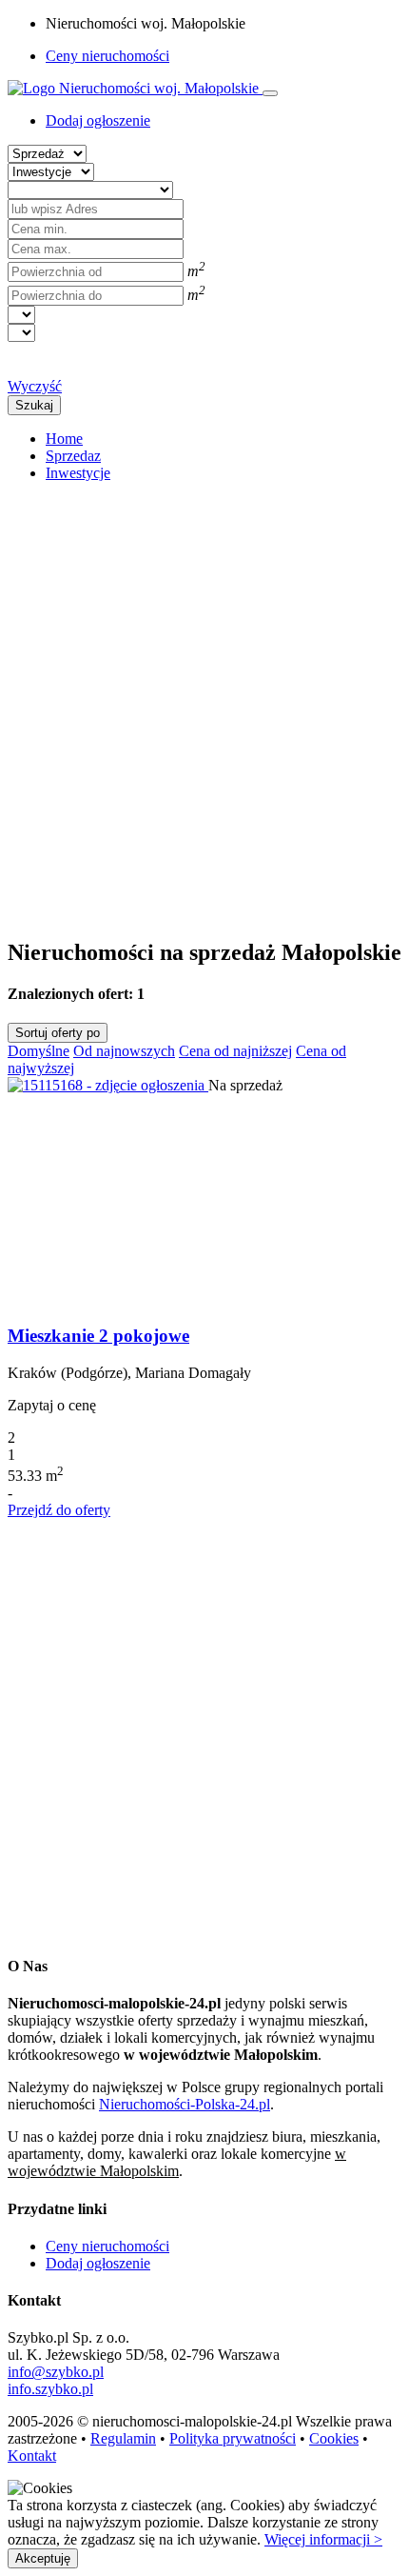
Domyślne (39, 1051)
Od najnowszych (124, 1051)
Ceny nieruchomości (107, 56)
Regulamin (123, 2438)
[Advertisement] (204, 702)
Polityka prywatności (233, 2438)
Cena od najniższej (235, 1051)
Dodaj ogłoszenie (98, 2263)
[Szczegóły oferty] (108, 1085)
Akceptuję (43, 2558)
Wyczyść (35, 386)
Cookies (334, 2438)
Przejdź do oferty (59, 1510)
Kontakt (32, 2456)
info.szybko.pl (50, 2389)
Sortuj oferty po (58, 1033)
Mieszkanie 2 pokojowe (98, 1336)
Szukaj (34, 405)
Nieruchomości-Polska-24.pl (185, 2104)
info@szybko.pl (56, 2372)
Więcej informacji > (323, 2539)
